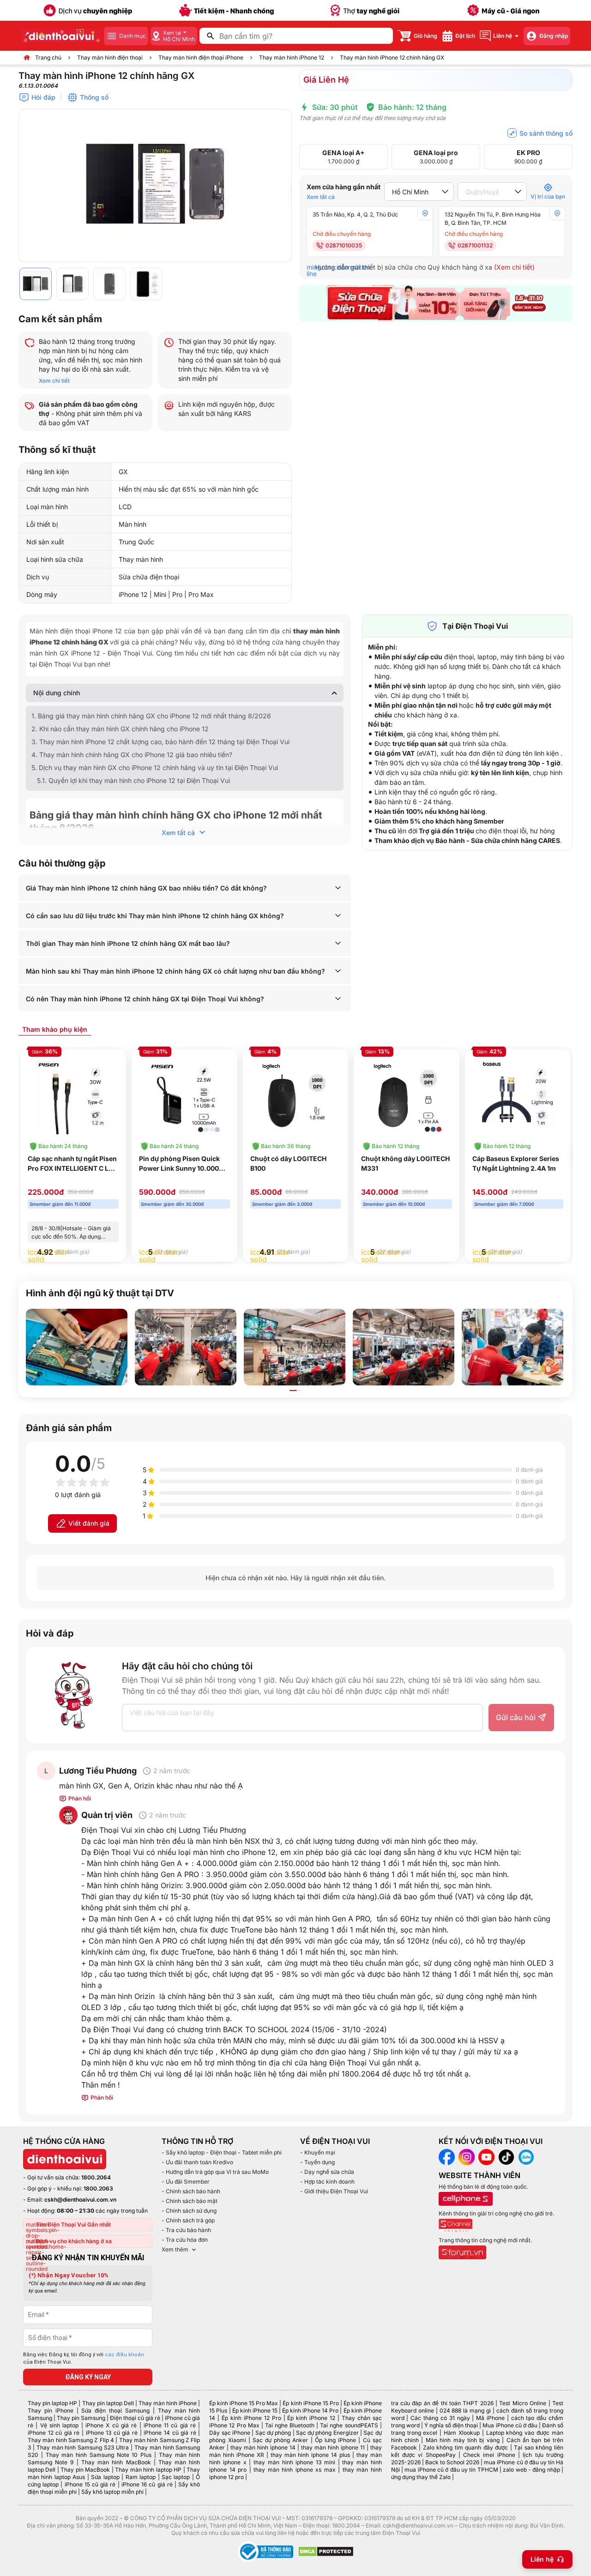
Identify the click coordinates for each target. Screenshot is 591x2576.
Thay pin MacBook (85, 2470)
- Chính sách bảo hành (191, 2191)
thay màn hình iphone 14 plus (310, 2455)
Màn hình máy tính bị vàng (463, 2440)
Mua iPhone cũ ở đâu (510, 2425)
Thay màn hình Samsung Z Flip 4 (71, 2440)
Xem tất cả (321, 197)
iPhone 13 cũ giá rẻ (112, 2433)
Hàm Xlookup (462, 2433)
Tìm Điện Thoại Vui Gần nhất (73, 2224)
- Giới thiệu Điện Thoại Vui (334, 2191)
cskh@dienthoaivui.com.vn (80, 2200)
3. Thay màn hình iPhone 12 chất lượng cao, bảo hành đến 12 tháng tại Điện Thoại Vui (160, 742)
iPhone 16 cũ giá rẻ (147, 2484)
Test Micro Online (523, 2403)
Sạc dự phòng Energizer (327, 2433)
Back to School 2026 (452, 2462)
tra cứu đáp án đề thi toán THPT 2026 (442, 2403)
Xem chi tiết (54, 381)
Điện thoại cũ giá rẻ (135, 2418)
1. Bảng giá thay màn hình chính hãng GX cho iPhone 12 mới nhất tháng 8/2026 (151, 716)
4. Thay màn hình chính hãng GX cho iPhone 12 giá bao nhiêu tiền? (132, 755)
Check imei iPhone (489, 2455)
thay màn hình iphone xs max (294, 2470)
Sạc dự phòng (273, 2433)
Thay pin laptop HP (52, 2403)
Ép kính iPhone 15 (255, 2410)
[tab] (55, 1029)
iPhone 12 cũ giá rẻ (54, 2433)
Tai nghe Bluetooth (290, 2425)
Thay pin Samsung (81, 2418)
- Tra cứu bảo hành (186, 2230)
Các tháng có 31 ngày (440, 2418)
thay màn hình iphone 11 (333, 2447)
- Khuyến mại (318, 2152)
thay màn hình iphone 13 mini (294, 2462)
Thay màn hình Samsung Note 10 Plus (99, 2455)
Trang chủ (48, 57)
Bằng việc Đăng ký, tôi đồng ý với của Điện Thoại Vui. (84, 2359)
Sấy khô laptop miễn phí (112, 2492)
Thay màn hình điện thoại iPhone (201, 57)
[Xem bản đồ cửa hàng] (425, 213)
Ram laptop (141, 2477)
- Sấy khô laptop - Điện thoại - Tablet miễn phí (222, 2152)
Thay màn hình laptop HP (148, 2470)
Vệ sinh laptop (60, 2425)
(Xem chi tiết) (514, 267)
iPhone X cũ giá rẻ (111, 2425)
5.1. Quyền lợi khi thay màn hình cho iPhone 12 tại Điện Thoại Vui (133, 780)
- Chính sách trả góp (188, 2220)
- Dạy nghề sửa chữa (327, 2172)
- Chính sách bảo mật (190, 2201)
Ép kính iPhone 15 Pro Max (244, 2403)
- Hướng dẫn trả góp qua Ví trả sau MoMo (215, 2172)
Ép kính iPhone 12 (311, 2418)
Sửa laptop (105, 2477)
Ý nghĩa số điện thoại (451, 2425)
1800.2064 (96, 2177)
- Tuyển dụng (317, 2162)
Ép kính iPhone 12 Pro (251, 2418)
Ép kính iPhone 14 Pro (310, 2410)
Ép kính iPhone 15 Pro (311, 2403)
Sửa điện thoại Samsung (115, 2410)
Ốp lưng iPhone (335, 2440)
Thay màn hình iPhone (168, 2403)
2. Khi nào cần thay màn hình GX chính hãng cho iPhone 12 (120, 729)
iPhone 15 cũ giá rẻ (90, 2484)
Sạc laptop (176, 2477)
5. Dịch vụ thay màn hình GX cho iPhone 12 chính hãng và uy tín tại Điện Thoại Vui (156, 767)
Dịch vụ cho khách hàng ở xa (74, 2241)
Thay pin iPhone (51, 2410)
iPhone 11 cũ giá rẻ (170, 2425)
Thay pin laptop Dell (108, 2403)
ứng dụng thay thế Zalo (421, 2477)
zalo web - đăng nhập (531, 2470)
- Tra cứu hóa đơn (185, 2240)
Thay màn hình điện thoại (110, 57)
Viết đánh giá (89, 1523)
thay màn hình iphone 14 (263, 2447)
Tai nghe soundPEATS (349, 2425)
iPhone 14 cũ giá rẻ (170, 2433)
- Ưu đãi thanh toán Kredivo (197, 2162)
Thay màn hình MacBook (116, 2462)
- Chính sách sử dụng (189, 2211)
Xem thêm (175, 2249)
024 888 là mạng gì (465, 2410)
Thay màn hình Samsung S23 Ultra (83, 2447)
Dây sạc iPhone (230, 2433)
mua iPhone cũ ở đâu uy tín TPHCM (451, 2470)
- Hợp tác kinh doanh (327, 2182)
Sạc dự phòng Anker (280, 2440)
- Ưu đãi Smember (186, 2182)
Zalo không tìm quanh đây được (466, 2447)
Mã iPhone (490, 2418)
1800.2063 (98, 2188)
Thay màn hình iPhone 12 (292, 57)
